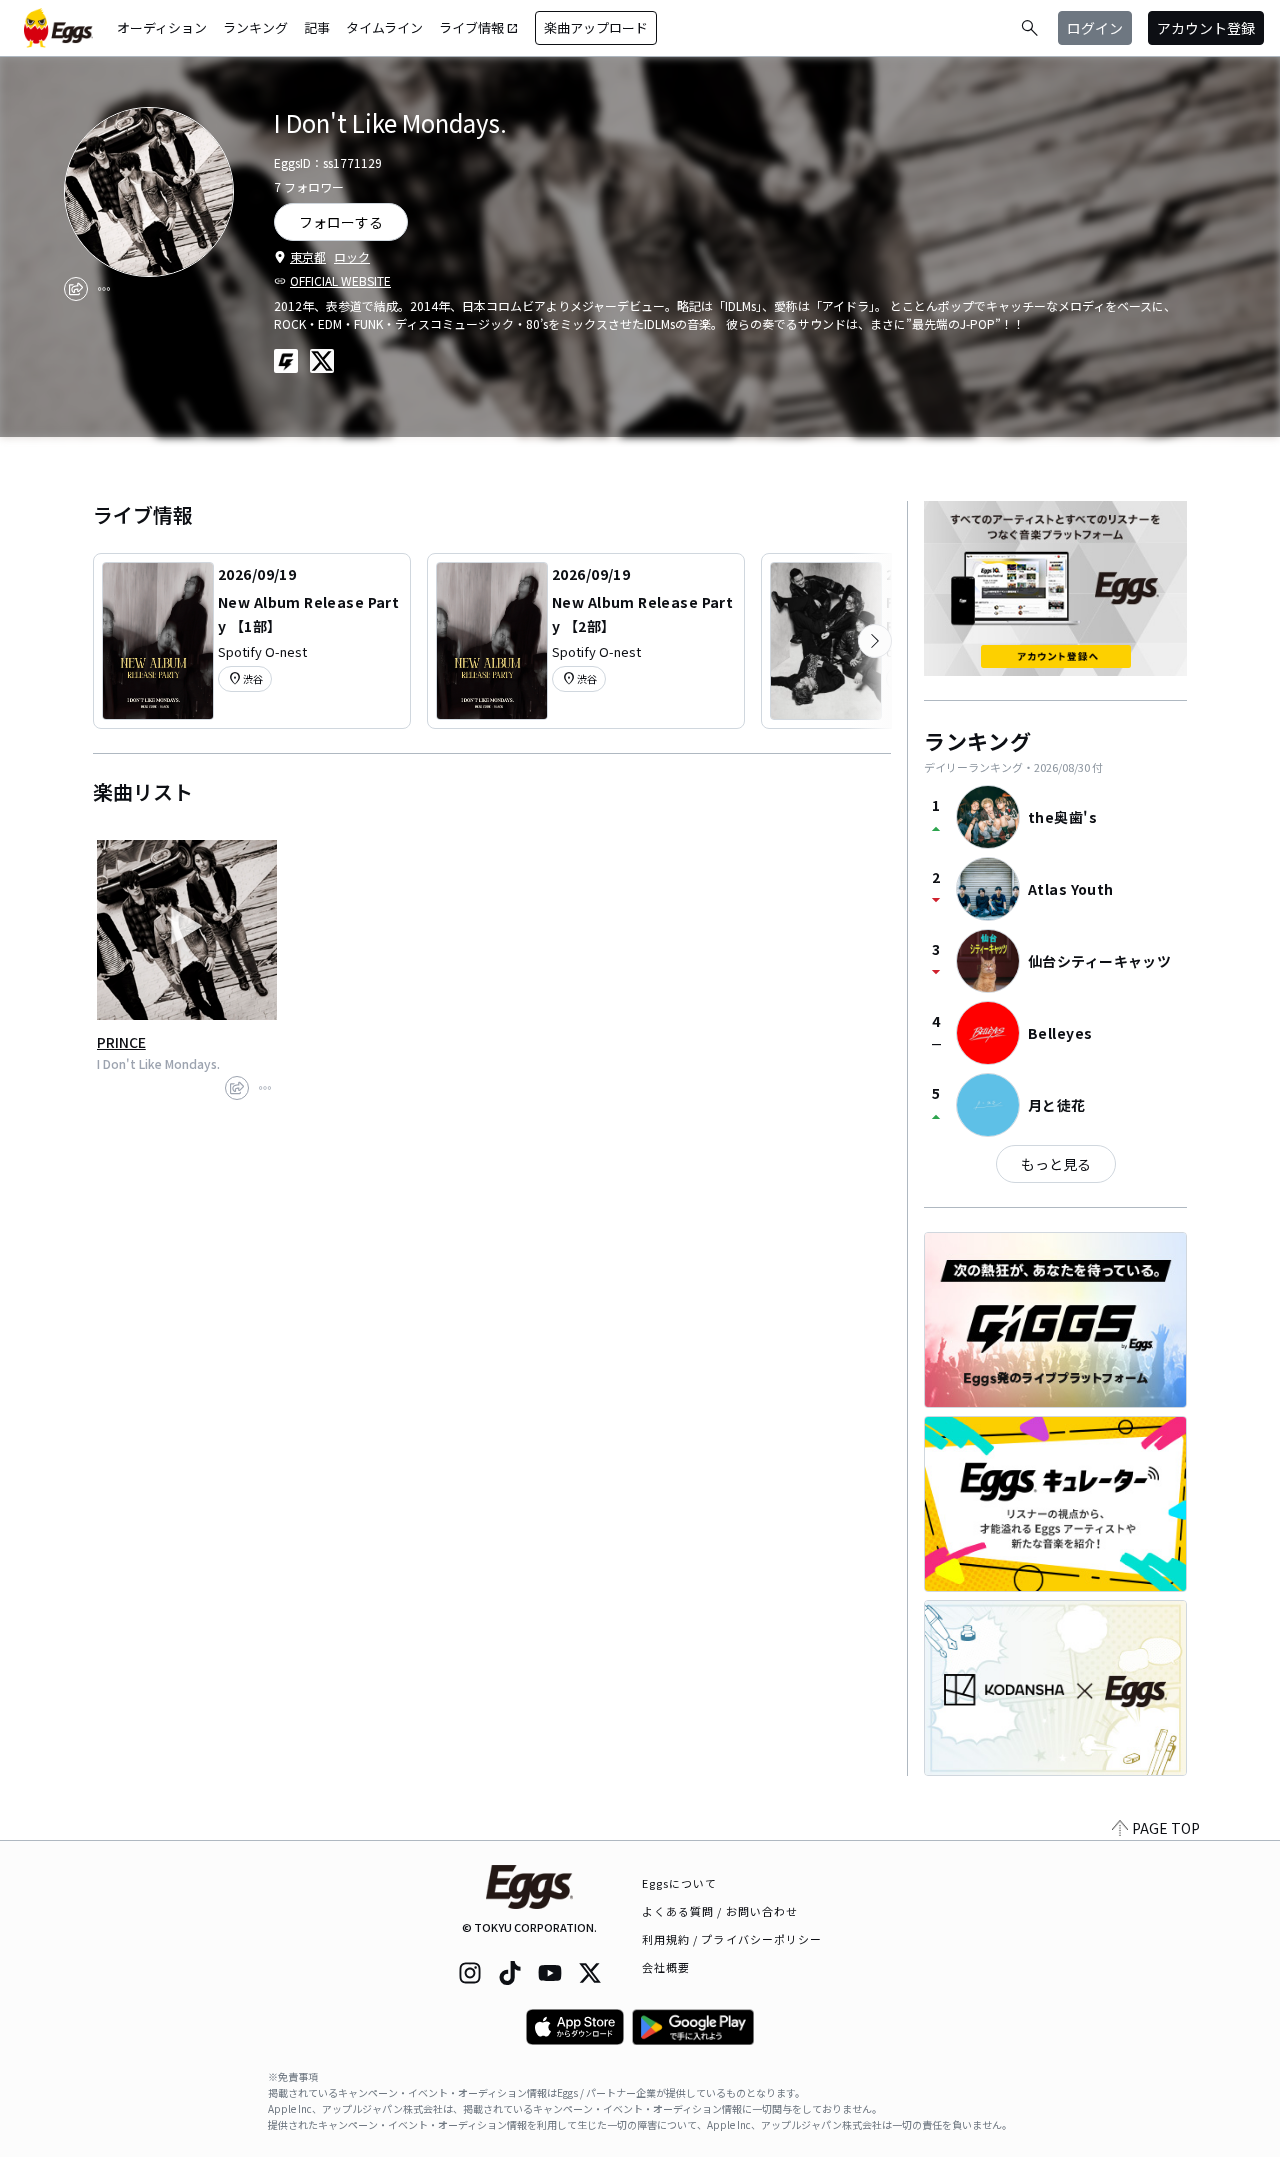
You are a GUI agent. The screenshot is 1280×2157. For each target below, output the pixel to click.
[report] (104, 289)
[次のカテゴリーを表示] (875, 641)
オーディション (162, 27)
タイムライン (384, 27)
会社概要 (666, 1967)
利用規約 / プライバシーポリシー (732, 1939)
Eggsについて (680, 1883)
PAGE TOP (1166, 1828)
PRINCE (121, 1042)
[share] (76, 289)
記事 (317, 27)
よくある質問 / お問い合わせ (720, 1911)
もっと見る (1056, 1164)
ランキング (255, 27)
